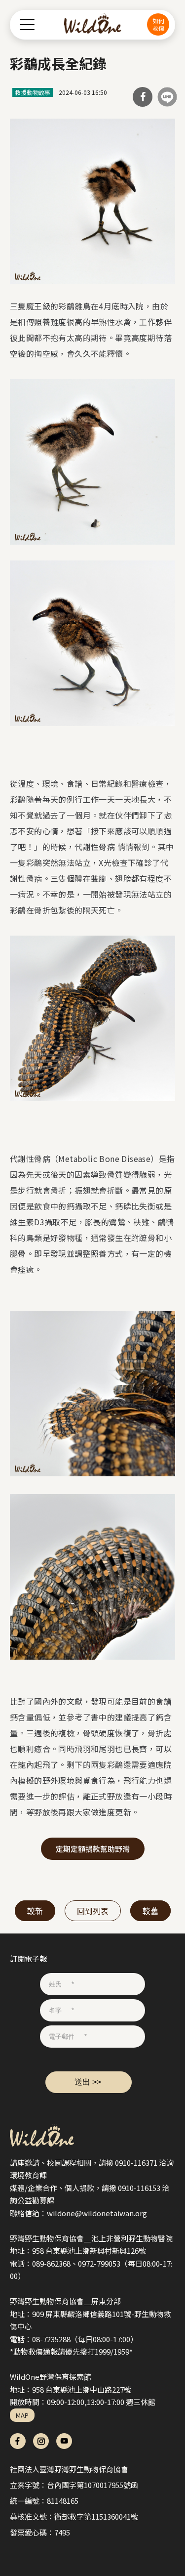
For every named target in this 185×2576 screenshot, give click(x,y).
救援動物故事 (33, 92)
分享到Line (167, 97)
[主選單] (27, 24)
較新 (35, 1911)
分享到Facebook (143, 97)
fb (18, 2441)
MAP (22, 2415)
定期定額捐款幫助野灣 (93, 1849)
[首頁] (92, 25)
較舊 (150, 1911)
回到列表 (93, 1911)
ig (41, 2441)
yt (64, 2441)
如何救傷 (158, 24)
